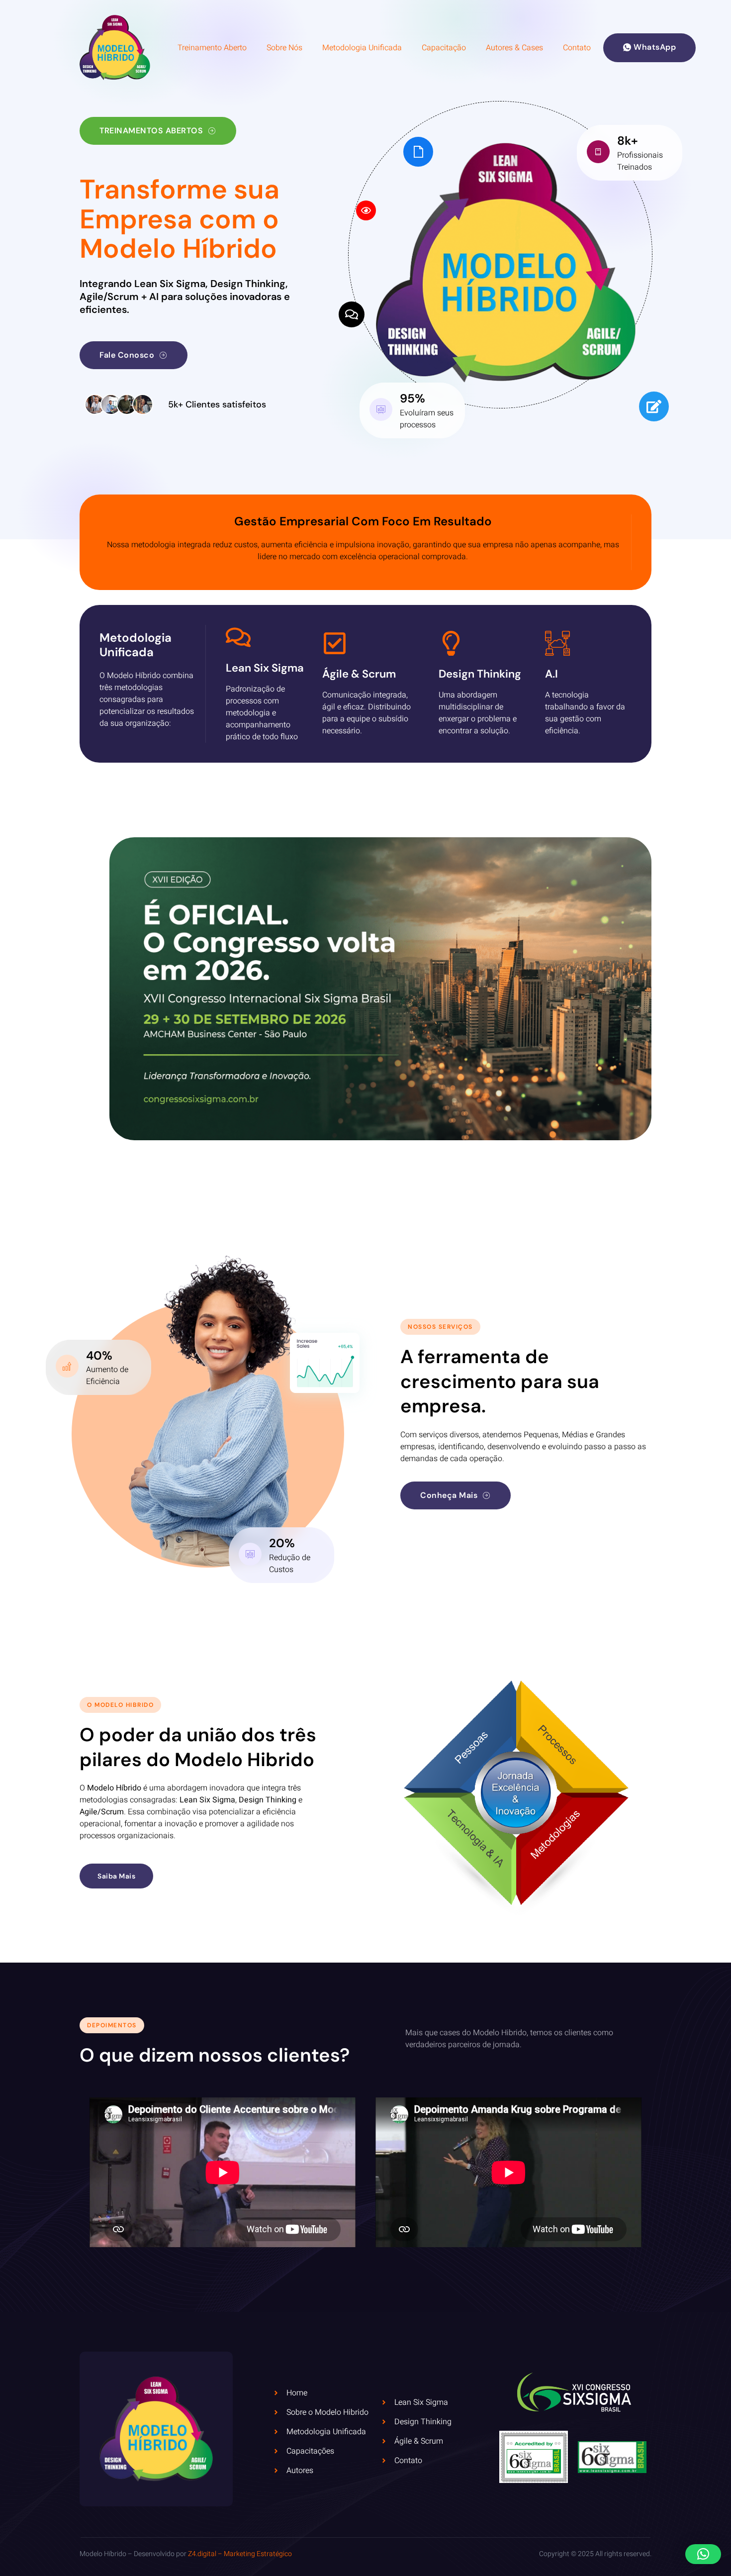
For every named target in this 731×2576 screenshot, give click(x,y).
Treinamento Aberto (212, 48)
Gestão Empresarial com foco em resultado (363, 521)
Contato (577, 48)
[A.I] (557, 643)
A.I (551, 674)
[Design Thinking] (451, 643)
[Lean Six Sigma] (238, 637)
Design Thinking (480, 674)
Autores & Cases (514, 48)
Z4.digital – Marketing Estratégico (240, 2554)
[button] (703, 2554)
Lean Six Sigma (265, 668)
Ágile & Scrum (359, 674)
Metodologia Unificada (362, 48)
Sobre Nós (284, 48)
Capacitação (444, 48)
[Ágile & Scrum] (335, 643)
